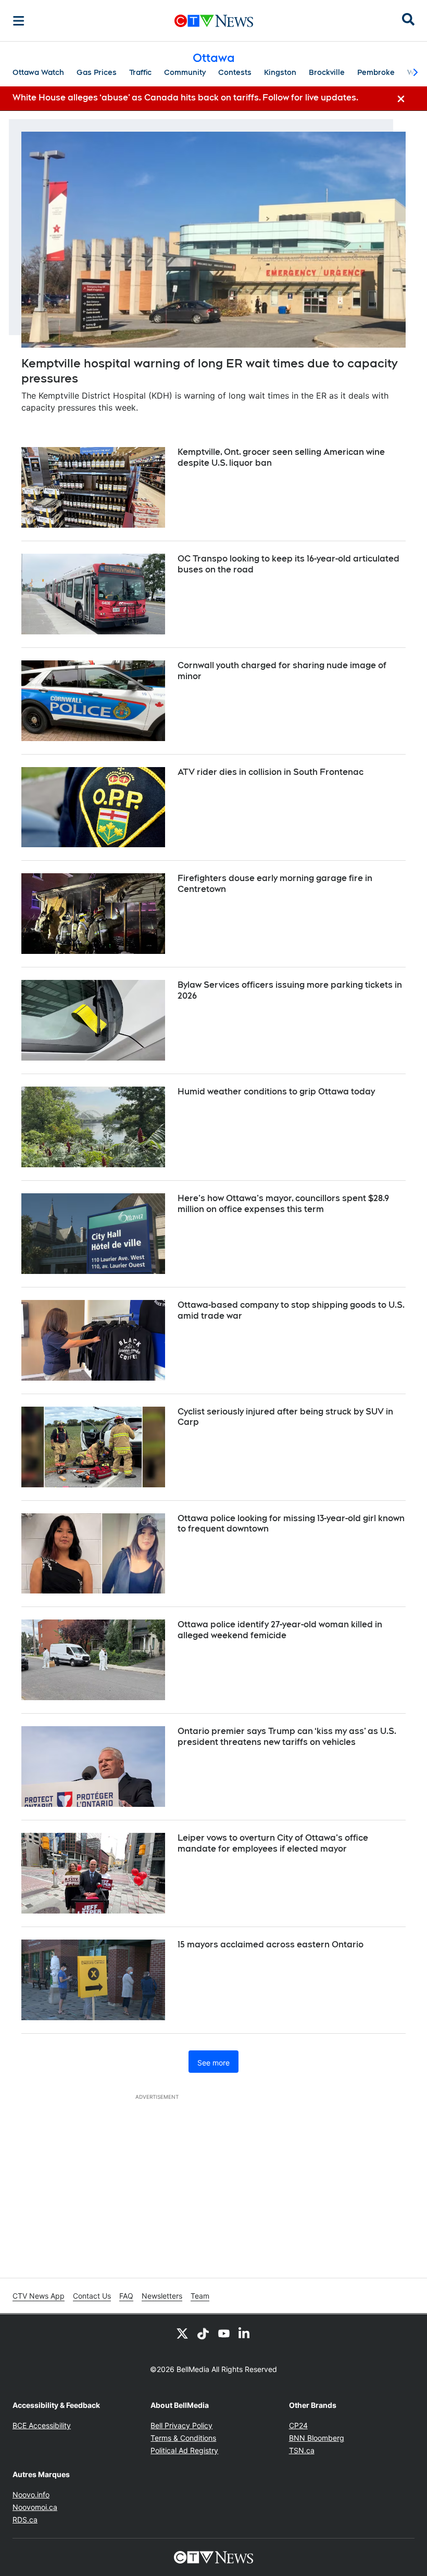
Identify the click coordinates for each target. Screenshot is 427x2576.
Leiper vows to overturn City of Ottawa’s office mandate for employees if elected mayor (273, 1843)
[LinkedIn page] (245, 2333)
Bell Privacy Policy (181, 2425)
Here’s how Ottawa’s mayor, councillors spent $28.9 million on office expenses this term (283, 1204)
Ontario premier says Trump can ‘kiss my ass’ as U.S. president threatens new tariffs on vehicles (287, 1737)
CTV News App (39, 2296)
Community (185, 72)
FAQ (126, 2296)
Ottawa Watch (38, 72)
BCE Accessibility (42, 2425)
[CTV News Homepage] (214, 21)
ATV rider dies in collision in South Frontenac (271, 772)
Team (200, 2296)
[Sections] (19, 21)
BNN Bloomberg (317, 2438)
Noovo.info (31, 2495)
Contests (235, 72)
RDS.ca (25, 2520)
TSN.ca (302, 2450)
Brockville (327, 72)
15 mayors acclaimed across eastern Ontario (271, 1944)
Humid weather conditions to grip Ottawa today (276, 1092)
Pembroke (376, 72)
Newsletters (162, 2296)
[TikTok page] (203, 2333)
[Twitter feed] (182, 2333)
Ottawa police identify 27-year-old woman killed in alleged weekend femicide (280, 1630)
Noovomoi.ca (35, 2507)
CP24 (298, 2425)
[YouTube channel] (224, 2333)
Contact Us (92, 2296)
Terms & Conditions (183, 2438)
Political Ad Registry (184, 2450)
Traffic (140, 72)
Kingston (280, 72)
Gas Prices (97, 72)
